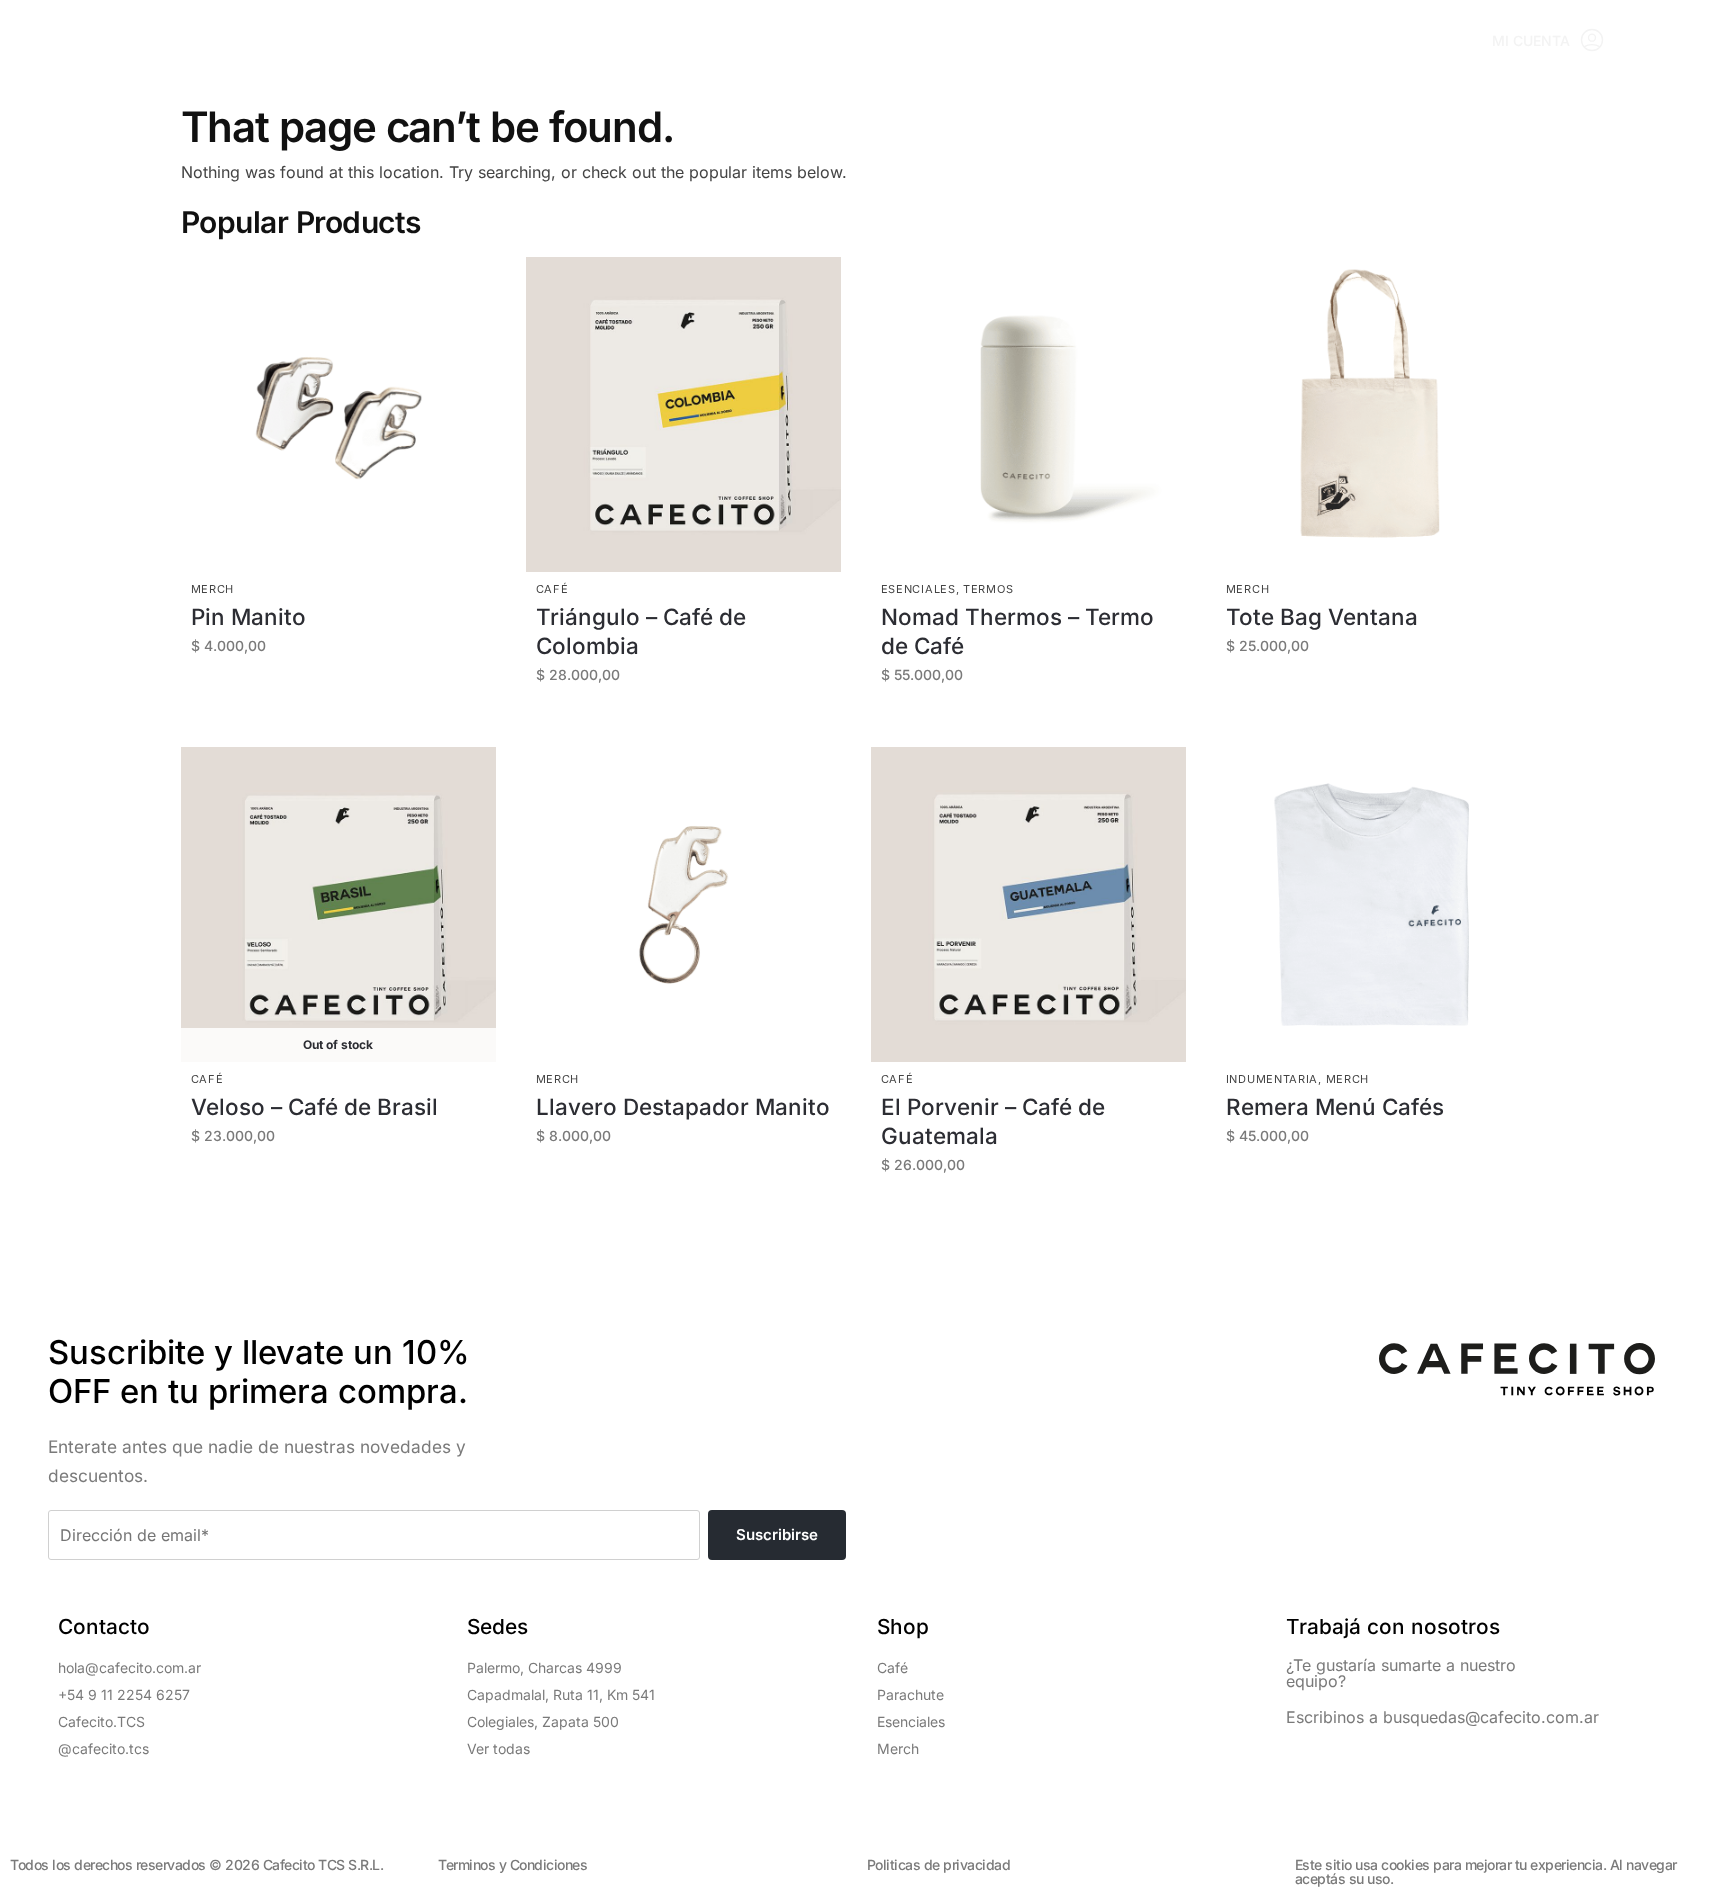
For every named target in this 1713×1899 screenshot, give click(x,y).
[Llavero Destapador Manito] (683, 904)
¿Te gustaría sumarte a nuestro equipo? (1401, 1673)
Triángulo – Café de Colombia (641, 631)
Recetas (631, 40)
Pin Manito (248, 616)
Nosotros (979, 40)
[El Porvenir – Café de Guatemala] (1028, 904)
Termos (988, 589)
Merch (213, 589)
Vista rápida (340, 463)
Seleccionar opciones (693, 726)
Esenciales (918, 589)
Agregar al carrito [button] (348, 697)
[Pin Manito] (338, 414)
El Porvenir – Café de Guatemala (993, 1121)
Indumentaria (1272, 1079)
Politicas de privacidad (939, 1864)
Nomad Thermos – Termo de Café (1017, 631)
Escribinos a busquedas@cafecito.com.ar (1442, 1717)
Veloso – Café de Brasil (314, 1106)
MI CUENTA (1531, 40)
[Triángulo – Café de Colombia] (683, 414)
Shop (397, 40)
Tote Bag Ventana (1322, 616)
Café (552, 589)
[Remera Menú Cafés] (1373, 904)
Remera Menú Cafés (1335, 1106)
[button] (1670, 41)
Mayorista (851, 40)
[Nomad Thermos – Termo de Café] (1028, 414)
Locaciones (507, 40)
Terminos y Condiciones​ (512, 1864)
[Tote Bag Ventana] (1373, 414)
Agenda (736, 40)
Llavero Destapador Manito (683, 1106)
